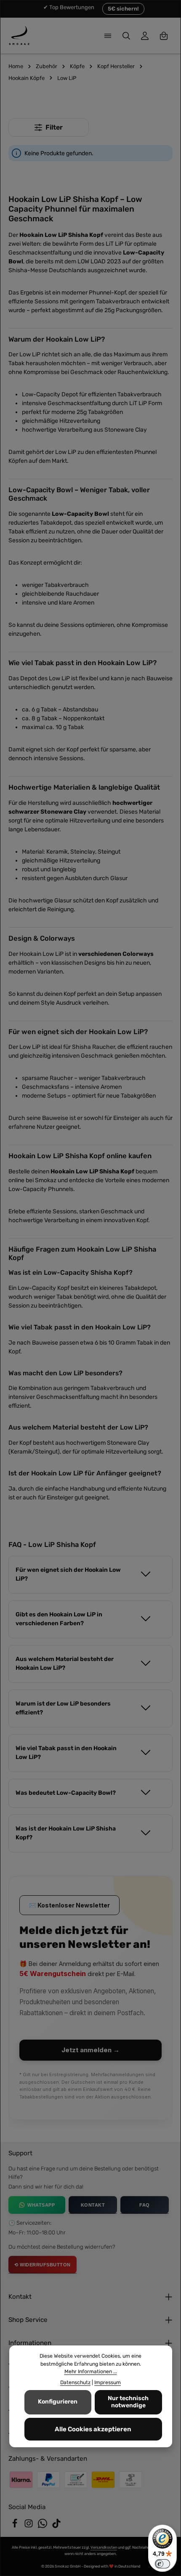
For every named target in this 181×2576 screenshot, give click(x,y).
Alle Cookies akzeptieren (93, 2429)
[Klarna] (21, 2480)
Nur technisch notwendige (128, 2402)
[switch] (162, 2564)
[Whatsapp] (43, 2526)
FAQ (145, 2205)
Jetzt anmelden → (90, 2050)
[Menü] (108, 36)
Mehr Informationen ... (91, 2372)
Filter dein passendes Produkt (49, 127)
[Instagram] (29, 2526)
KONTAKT (93, 2205)
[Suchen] (126, 36)
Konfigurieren (58, 2402)
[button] (90, 1574)
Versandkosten (104, 2547)
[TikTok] (56, 2526)
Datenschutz (75, 2382)
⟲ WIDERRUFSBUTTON (43, 2265)
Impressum (108, 2382)
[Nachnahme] (103, 2480)
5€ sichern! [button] (123, 9)
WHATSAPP (41, 2205)
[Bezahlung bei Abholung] (130, 2480)
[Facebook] (15, 2526)
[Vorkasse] (76, 2480)
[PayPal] (48, 2480)
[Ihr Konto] (145, 36)
